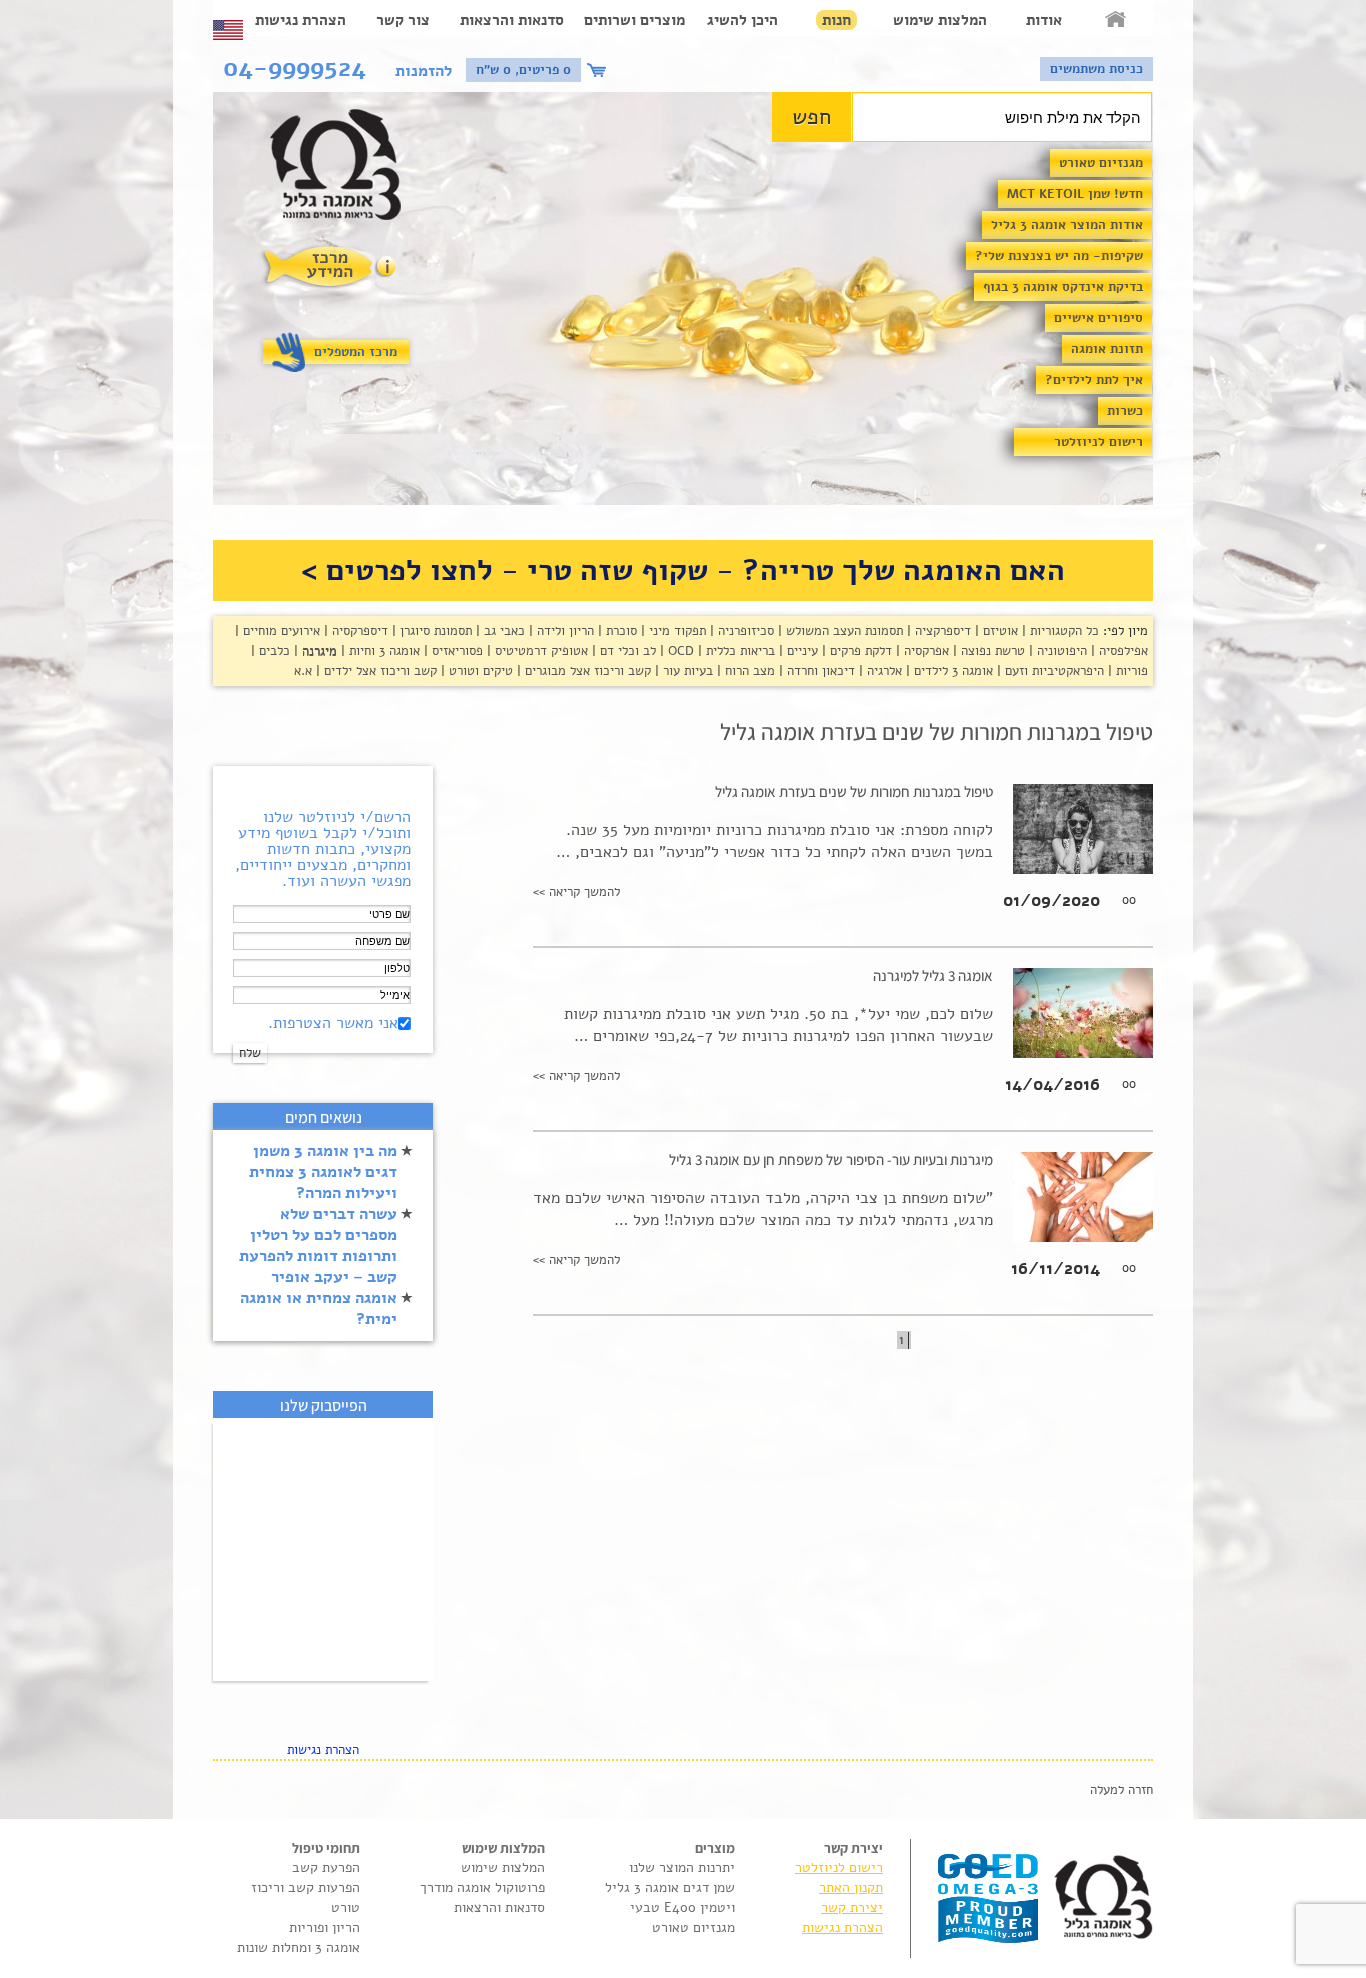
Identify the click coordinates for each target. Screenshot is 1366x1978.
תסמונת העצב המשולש (842, 631)
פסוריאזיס (455, 651)
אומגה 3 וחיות (382, 651)
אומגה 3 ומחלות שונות (298, 1947)
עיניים (800, 651)
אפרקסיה (924, 651)
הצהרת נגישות (300, 20)
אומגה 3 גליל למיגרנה (933, 975)
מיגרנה (317, 651)
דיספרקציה (941, 631)
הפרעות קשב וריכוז (305, 1887)
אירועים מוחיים (279, 631)
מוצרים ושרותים (634, 20)
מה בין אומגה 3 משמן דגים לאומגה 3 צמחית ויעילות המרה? (323, 1172)
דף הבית (1117, 20)
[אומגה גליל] (346, 169)
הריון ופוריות (324, 1927)
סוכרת (619, 631)
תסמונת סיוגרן (434, 631)
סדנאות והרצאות (512, 20)
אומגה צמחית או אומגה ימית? (318, 1308)
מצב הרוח (748, 671)
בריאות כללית (738, 651)
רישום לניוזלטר (1098, 442)
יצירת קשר (852, 1907)
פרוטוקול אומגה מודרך (482, 1887)
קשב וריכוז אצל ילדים (378, 671)
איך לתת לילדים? (1094, 380)
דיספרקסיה (358, 631)
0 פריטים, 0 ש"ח (523, 70)
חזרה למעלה (1121, 1790)
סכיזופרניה (744, 631)
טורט (345, 1907)
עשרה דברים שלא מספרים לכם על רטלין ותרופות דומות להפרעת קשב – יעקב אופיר (318, 1245)
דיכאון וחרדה (819, 671)
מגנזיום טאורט (1101, 163)
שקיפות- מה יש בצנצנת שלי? (1059, 256)
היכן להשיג (742, 20)
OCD (679, 651)
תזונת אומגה (1107, 349)
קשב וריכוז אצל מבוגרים (586, 671)
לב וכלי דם (626, 651)
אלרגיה (882, 671)
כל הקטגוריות (1062, 631)
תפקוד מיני (675, 631)
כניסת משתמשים (1096, 69)
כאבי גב (502, 631)
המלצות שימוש (940, 20)
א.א (303, 671)
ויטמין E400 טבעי (682, 1907)
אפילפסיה (1121, 651)
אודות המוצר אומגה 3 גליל (1067, 225)
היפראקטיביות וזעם (1052, 671)
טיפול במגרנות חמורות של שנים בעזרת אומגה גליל (854, 791)
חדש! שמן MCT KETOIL (1075, 194)
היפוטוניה (1060, 651)
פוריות (1130, 671)
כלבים (272, 651)
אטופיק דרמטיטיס (539, 651)
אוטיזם (998, 631)
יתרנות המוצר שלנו (682, 1867)
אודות (1044, 20)
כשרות (1125, 411)
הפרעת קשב (326, 1867)
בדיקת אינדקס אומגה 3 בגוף (1063, 287)
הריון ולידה (563, 631)
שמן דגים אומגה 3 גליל (670, 1887)
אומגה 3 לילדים (951, 671)
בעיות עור (686, 671)
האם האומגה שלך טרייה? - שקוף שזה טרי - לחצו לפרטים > (683, 570)
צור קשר (403, 20)
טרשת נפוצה (991, 651)
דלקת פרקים (859, 651)
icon (599, 70)
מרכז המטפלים (355, 352)
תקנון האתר (851, 1887)
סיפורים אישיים (1098, 318)
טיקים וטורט (479, 671)
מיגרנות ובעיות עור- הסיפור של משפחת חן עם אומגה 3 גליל (831, 1159)
